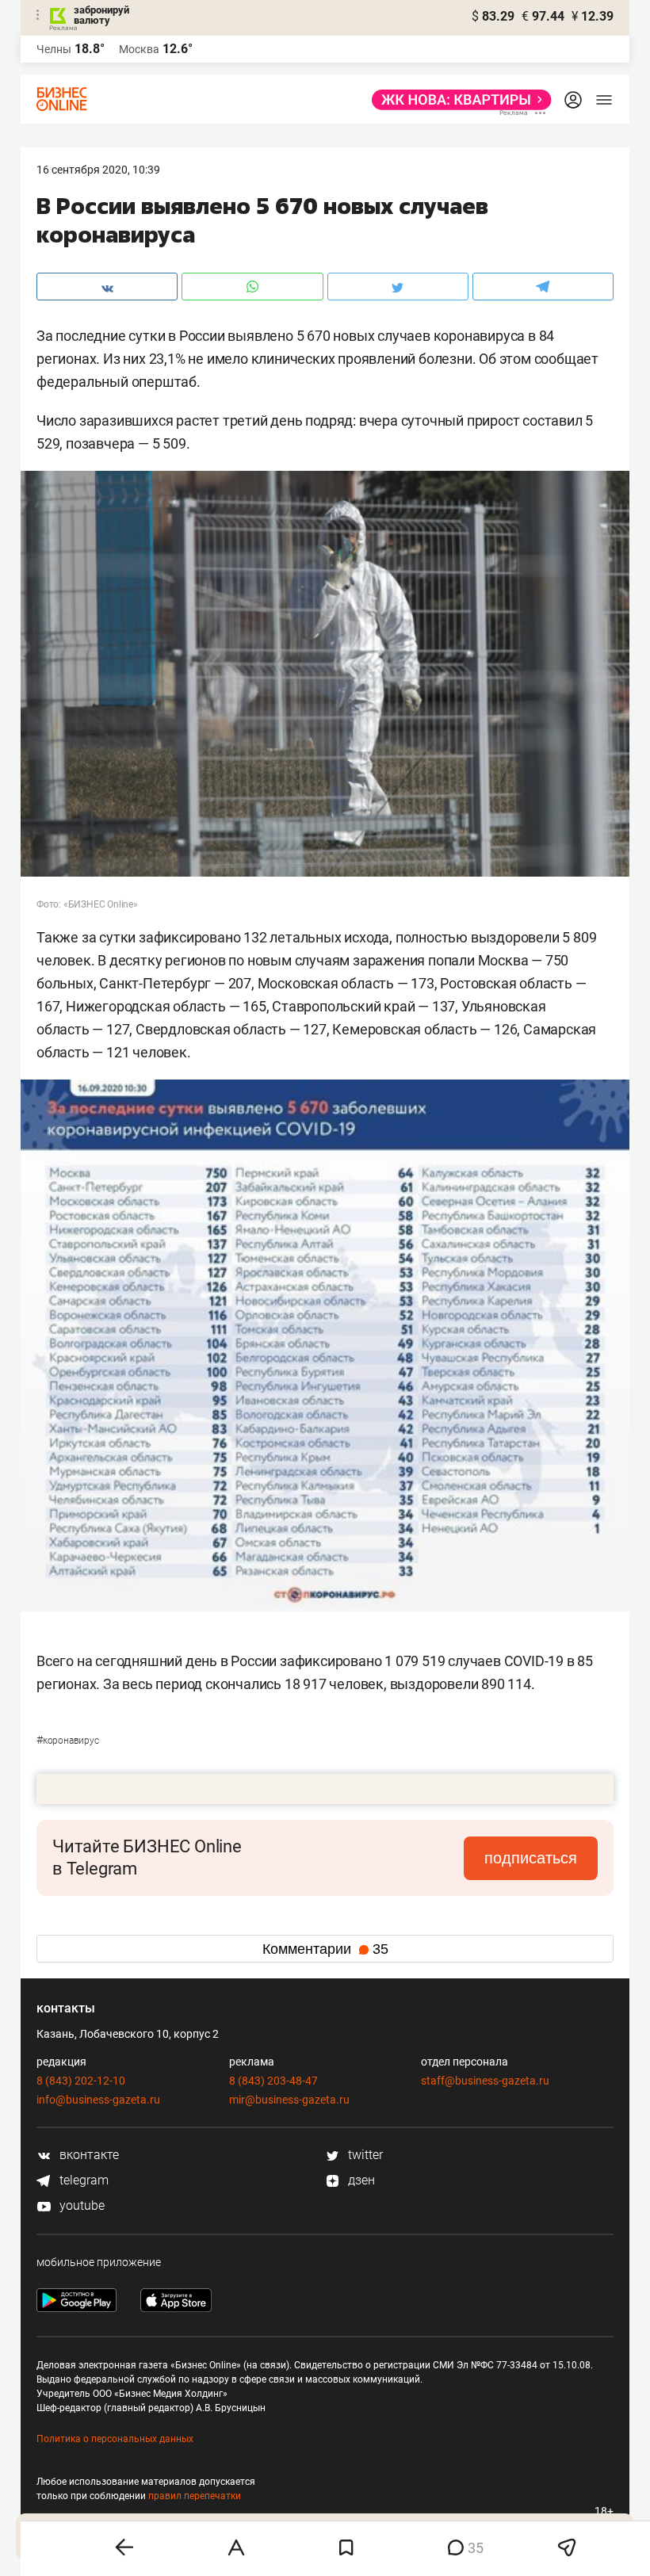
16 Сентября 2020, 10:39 (98, 170)
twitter (364, 2155)
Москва (139, 49)
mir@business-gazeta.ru (289, 2100)
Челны (54, 49)
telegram (82, 2180)
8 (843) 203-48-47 (273, 2081)
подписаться (531, 1858)
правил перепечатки (195, 2496)
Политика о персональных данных (115, 2439)
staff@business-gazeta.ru (485, 2081)
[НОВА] (457, 100)
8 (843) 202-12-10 (81, 2081)
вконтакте (88, 2155)
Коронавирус (68, 1741)
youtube (80, 2205)
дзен (360, 2180)
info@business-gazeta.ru (98, 2100)
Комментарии (325, 1949)
